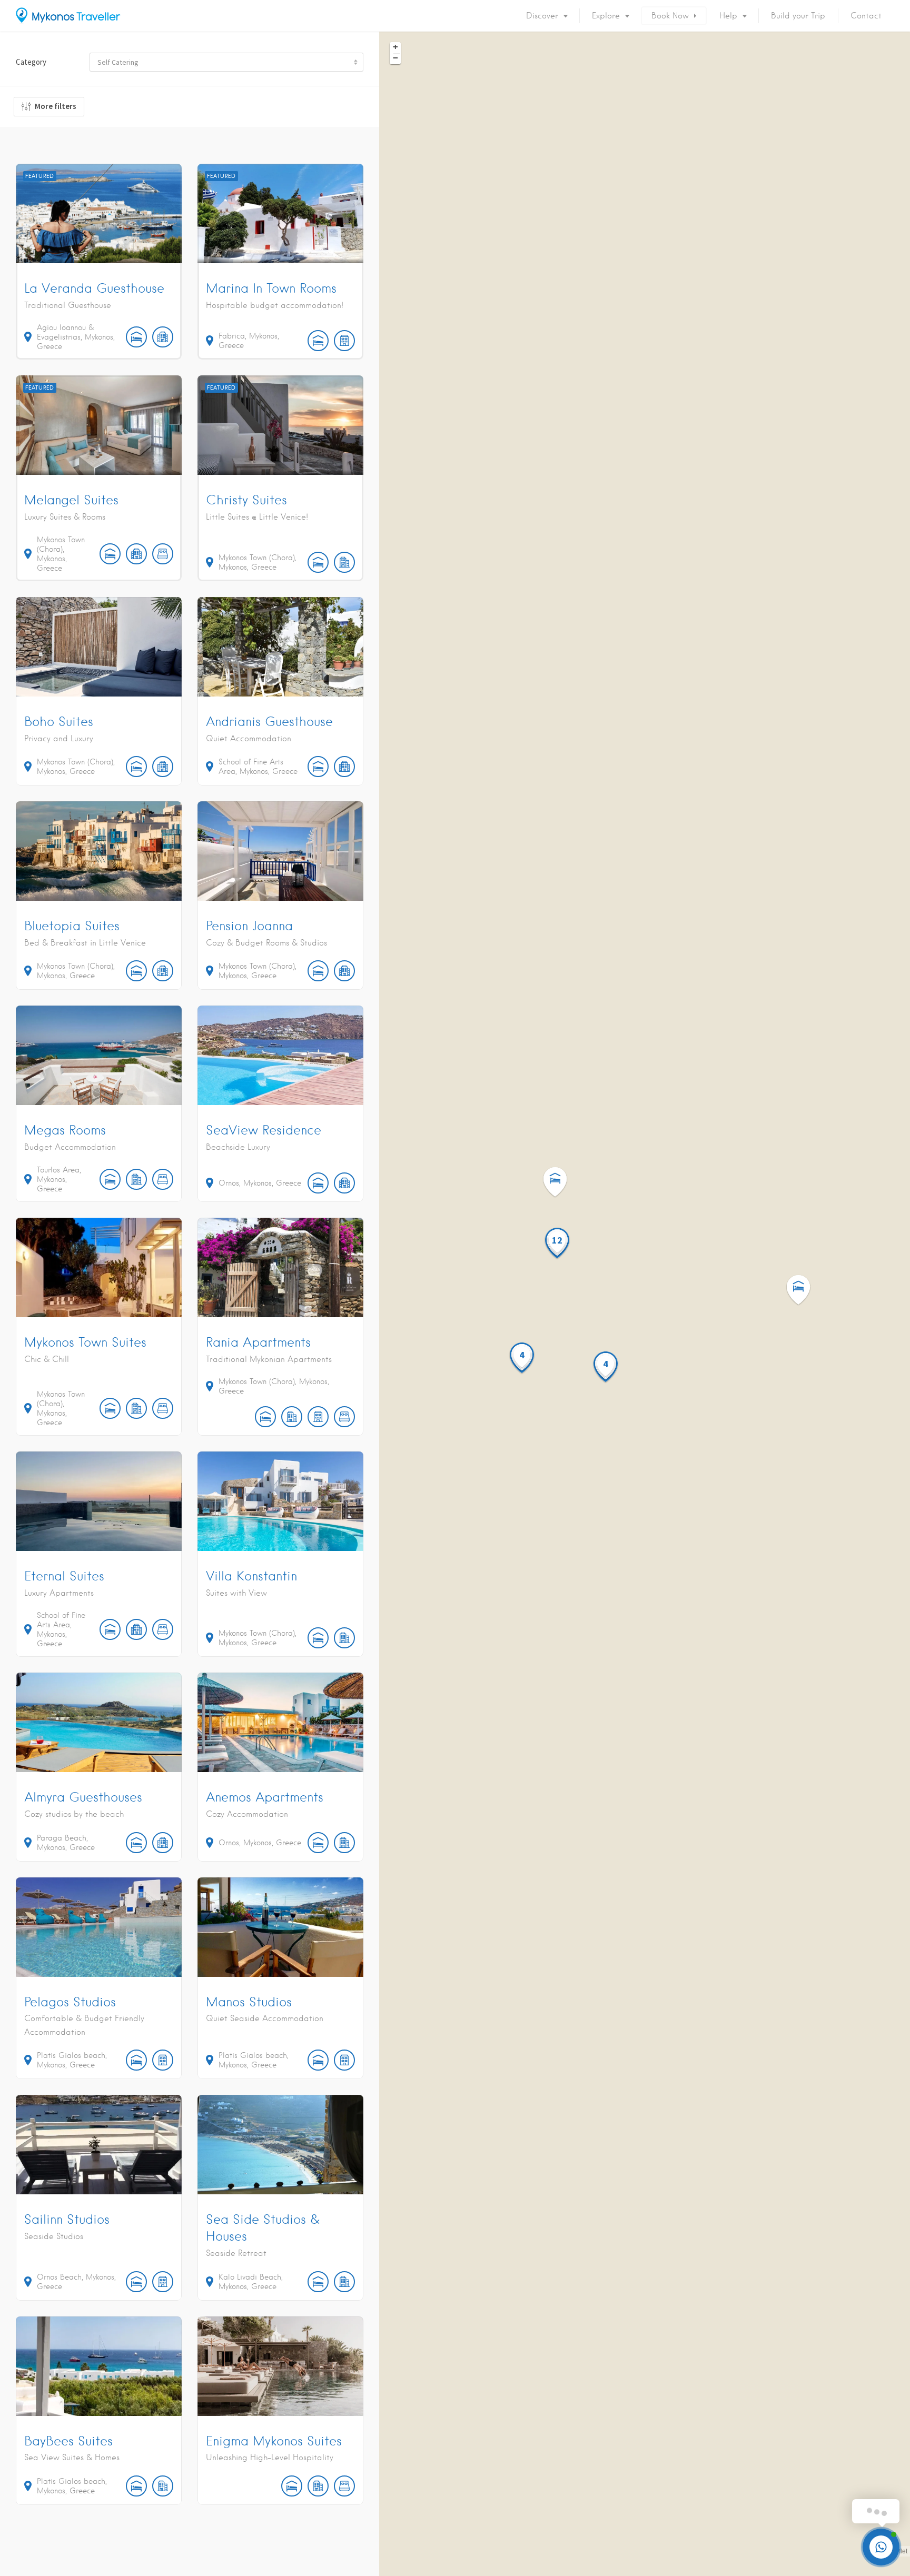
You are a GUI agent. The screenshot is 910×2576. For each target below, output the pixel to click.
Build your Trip (798, 16)
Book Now (670, 16)
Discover (542, 16)
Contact (866, 16)
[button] (805, 1290)
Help (728, 16)
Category (31, 62)
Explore (606, 16)
